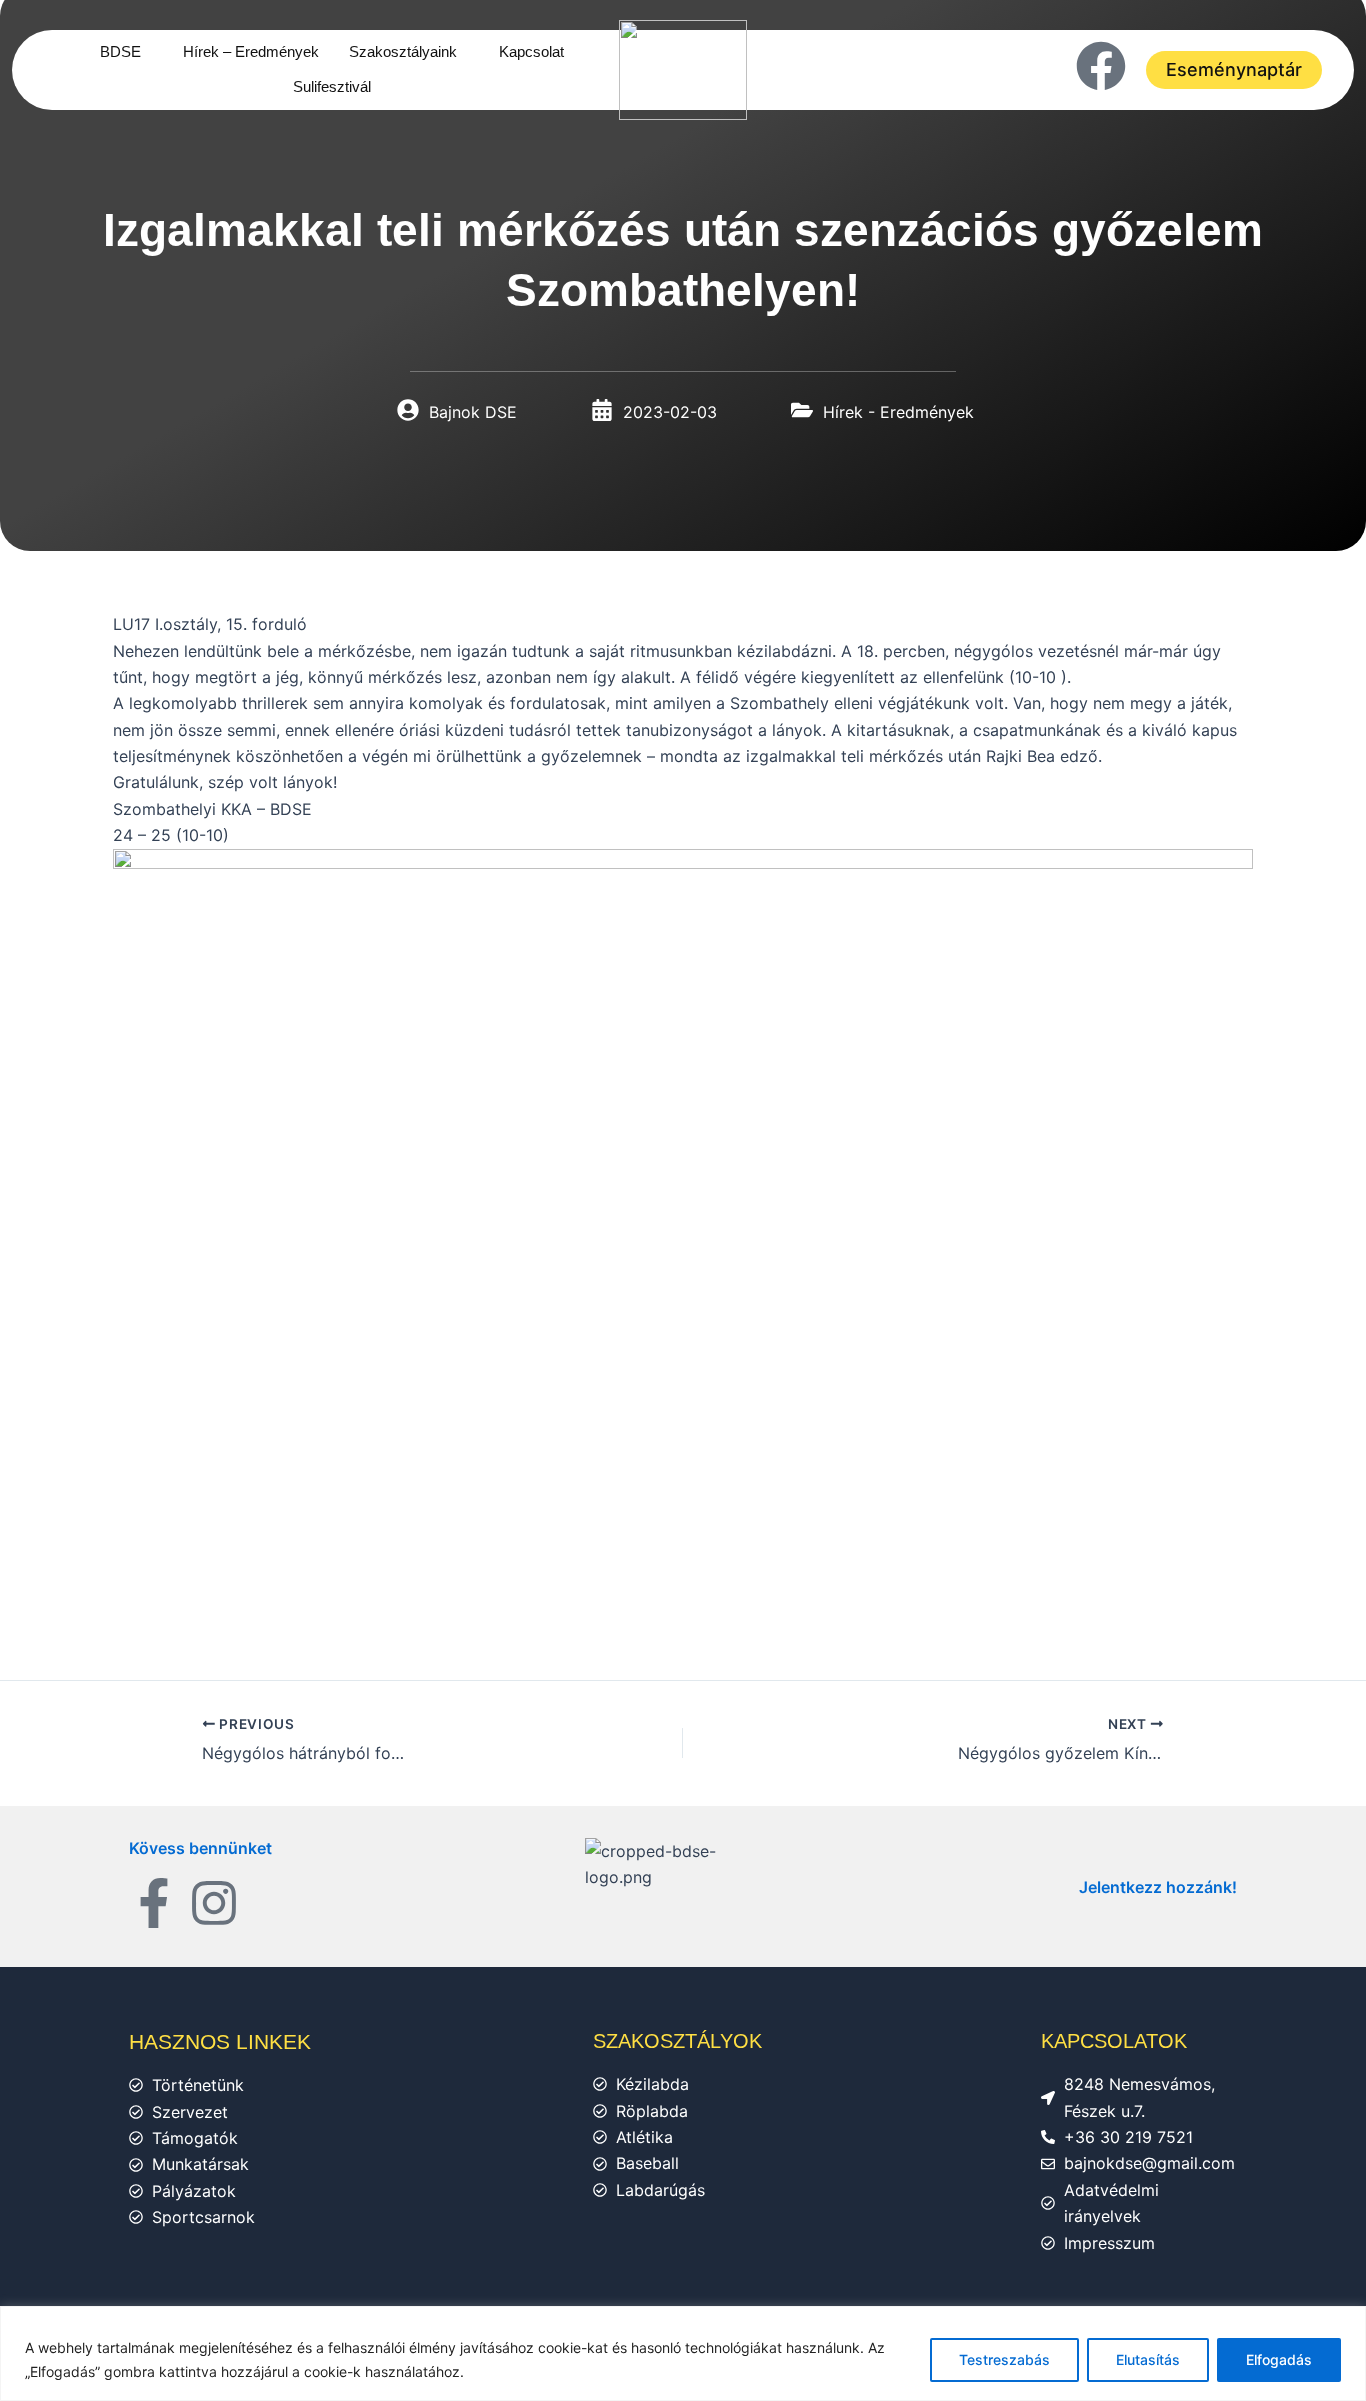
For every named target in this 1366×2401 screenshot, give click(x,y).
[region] (683, 2353)
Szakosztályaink (403, 51)
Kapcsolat (531, 51)
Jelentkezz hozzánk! (1158, 1887)
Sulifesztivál (332, 86)
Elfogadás (1279, 2359)
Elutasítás (1148, 2359)
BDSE (120, 51)
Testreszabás (1004, 2359)
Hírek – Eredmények (251, 51)
